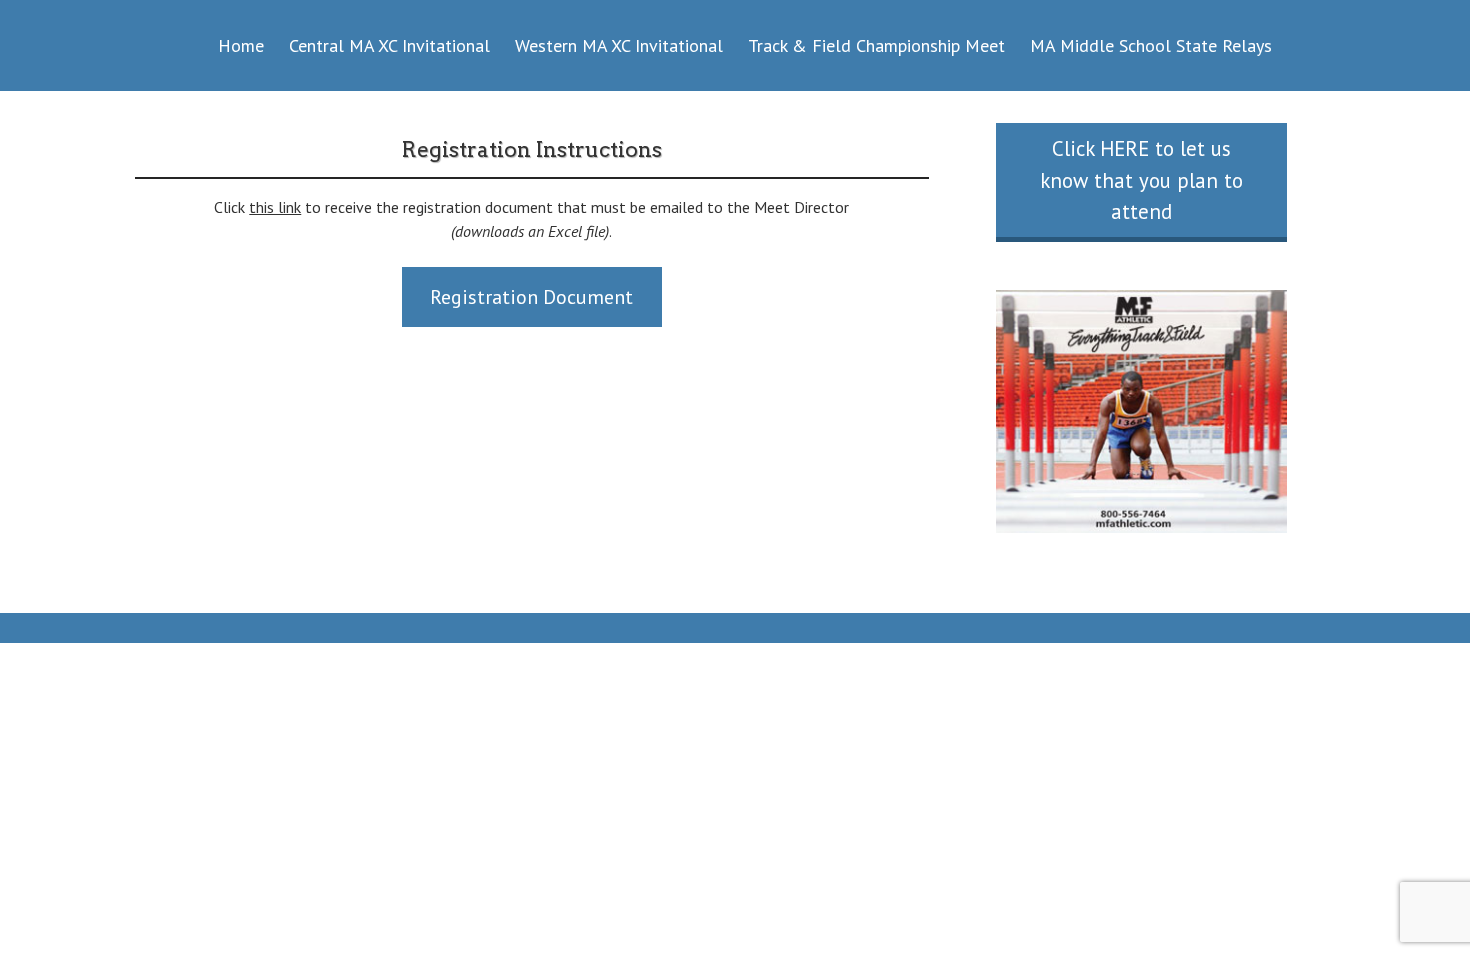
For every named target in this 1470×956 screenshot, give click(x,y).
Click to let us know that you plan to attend (1141, 179)
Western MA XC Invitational (619, 45)
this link (275, 207)
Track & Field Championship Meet (876, 45)
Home (241, 45)
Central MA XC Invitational (389, 45)
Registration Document (531, 297)
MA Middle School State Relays (1151, 45)
